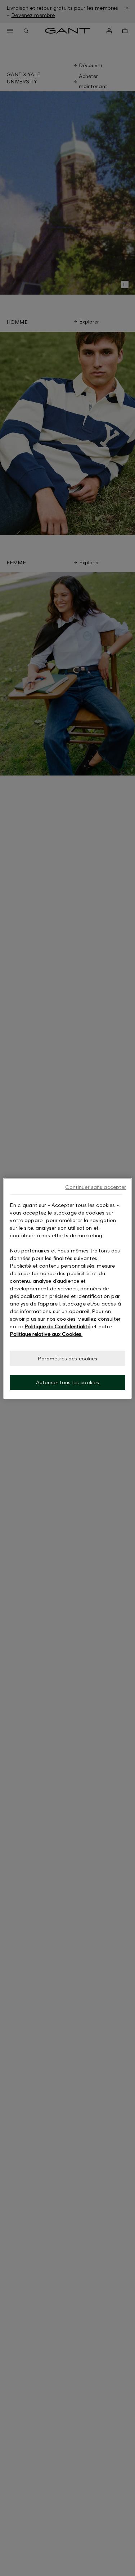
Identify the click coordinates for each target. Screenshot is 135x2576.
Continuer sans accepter (96, 1187)
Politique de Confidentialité (57, 1326)
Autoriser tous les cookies (68, 1382)
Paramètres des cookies (67, 1358)
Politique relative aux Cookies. (46, 1333)
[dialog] (67, 1288)
